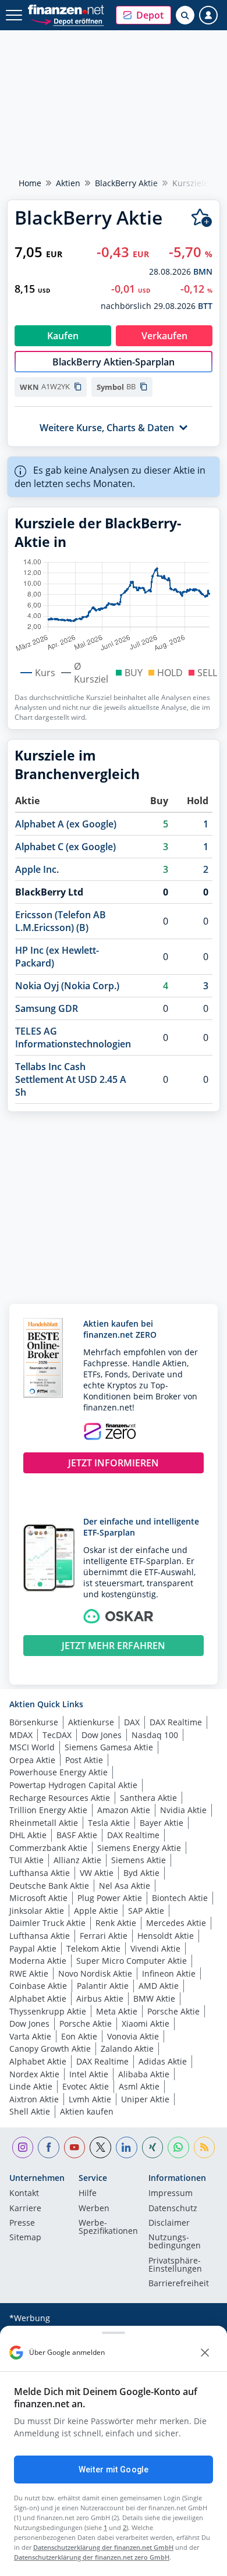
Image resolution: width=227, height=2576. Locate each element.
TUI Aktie (26, 1860)
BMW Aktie (154, 1998)
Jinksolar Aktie (37, 1911)
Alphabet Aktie (38, 1998)
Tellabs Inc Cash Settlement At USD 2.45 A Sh (71, 1079)
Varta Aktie (30, 2036)
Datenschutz (173, 2209)
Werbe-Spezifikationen (108, 2227)
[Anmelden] (208, 15)
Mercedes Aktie (176, 1923)
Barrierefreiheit (179, 2284)
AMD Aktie (159, 1986)
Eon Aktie (79, 2036)
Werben (94, 2209)
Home (30, 183)
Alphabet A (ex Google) (66, 824)
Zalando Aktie (127, 2049)
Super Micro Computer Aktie (132, 1961)
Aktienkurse (91, 1722)
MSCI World (32, 1747)
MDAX (21, 1735)
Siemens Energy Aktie (139, 1848)
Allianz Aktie (77, 1860)
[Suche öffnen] (185, 15)
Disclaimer (169, 2223)
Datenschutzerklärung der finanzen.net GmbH (103, 2547)
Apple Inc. (37, 869)
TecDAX (57, 1735)
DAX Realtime (176, 1722)
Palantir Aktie (103, 1986)
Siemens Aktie (139, 1860)
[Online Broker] (67, 21)
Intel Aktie (89, 2074)
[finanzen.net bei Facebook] (49, 2147)
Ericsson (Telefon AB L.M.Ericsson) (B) (61, 921)
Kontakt (24, 2194)
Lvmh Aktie (90, 2099)
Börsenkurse (34, 1722)
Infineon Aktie (169, 1973)
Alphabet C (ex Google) (65, 847)
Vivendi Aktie (155, 1948)
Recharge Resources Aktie (60, 1798)
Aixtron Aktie (34, 2099)
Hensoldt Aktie (166, 1936)
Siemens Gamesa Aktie (109, 1747)
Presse (22, 2223)
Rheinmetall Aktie (44, 1823)
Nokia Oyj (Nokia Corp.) (67, 986)
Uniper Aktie (145, 2099)
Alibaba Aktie (144, 2074)
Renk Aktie (116, 1923)
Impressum (171, 2194)
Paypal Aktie (33, 1948)
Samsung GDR (47, 1008)
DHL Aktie (28, 1835)
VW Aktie (97, 1873)
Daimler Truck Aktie (47, 1923)
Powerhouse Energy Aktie (58, 1772)
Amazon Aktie (124, 1810)
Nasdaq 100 (155, 1735)
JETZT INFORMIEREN (114, 1463)
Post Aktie (84, 1760)
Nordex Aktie (34, 2074)
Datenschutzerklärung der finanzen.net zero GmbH (92, 2557)
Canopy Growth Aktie (50, 2049)
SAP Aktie (146, 1911)
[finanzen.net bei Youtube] (75, 2147)
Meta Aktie (117, 2011)
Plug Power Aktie (110, 1898)
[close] (205, 2353)
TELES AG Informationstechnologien (73, 1037)
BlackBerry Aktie (126, 183)
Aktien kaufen (87, 2111)
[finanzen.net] (66, 10)
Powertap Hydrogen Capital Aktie (73, 1785)
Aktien (68, 183)
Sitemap (25, 2238)
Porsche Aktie (173, 2011)
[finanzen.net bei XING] (153, 2147)
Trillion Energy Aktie (48, 1810)
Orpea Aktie (32, 1760)
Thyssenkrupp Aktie (48, 2011)
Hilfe (88, 2194)
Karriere (25, 2209)
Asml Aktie (139, 2086)
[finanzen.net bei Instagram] (23, 2147)
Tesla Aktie (109, 1823)
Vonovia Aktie (133, 2036)
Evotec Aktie (86, 2086)
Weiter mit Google (114, 2470)
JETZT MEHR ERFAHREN (114, 1646)
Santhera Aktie (148, 1798)
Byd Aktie (141, 1873)
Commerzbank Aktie (48, 1848)
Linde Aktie (31, 2086)
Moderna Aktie (38, 1961)
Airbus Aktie (100, 1998)
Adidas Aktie (163, 2061)
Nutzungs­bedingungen (175, 2242)
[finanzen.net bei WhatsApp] (178, 2147)
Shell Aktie (30, 2111)
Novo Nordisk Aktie (95, 1973)
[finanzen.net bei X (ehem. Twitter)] (100, 2147)
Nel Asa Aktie (125, 1886)
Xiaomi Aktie (146, 2024)
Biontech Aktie (180, 1898)
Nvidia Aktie (183, 1810)
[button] (143, 15)
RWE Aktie (29, 1973)
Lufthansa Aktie (40, 1873)
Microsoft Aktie (38, 1898)
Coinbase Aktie (38, 1986)
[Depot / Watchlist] (202, 218)
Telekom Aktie (93, 1948)
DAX (132, 1722)
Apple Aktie (96, 1911)
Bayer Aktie (162, 1823)
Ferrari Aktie (104, 1936)
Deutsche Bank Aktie (49, 1886)
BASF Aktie (77, 1835)
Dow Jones (102, 1735)
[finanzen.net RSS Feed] (205, 2147)
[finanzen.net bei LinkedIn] (127, 2147)
